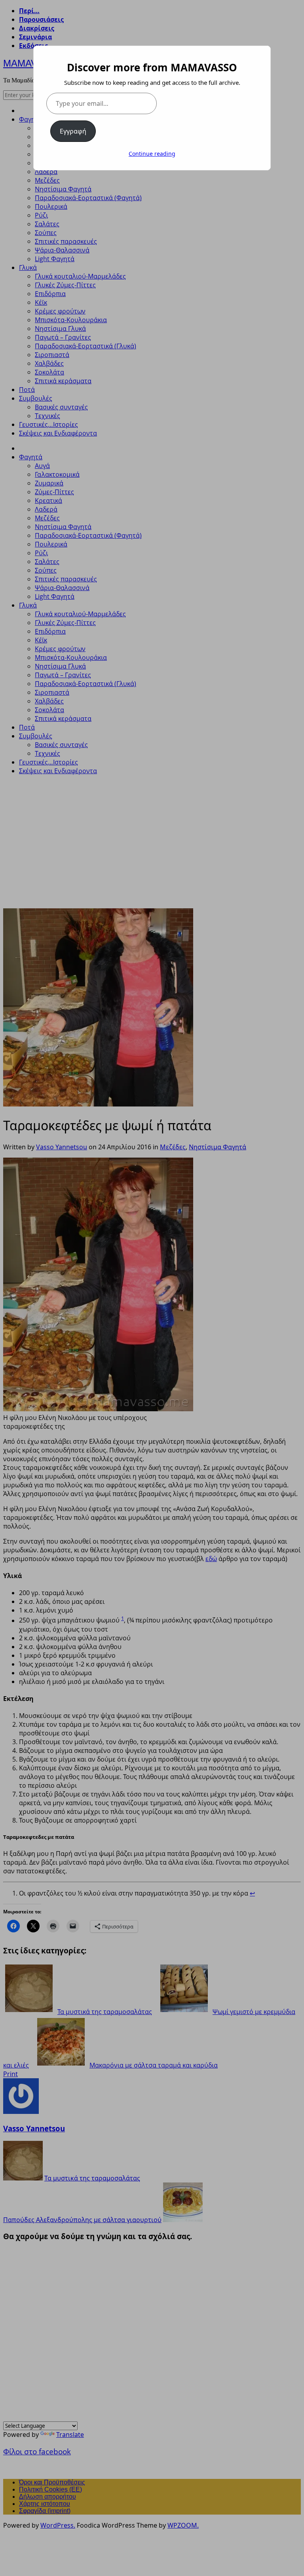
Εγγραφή (73, 131)
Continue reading (152, 154)
